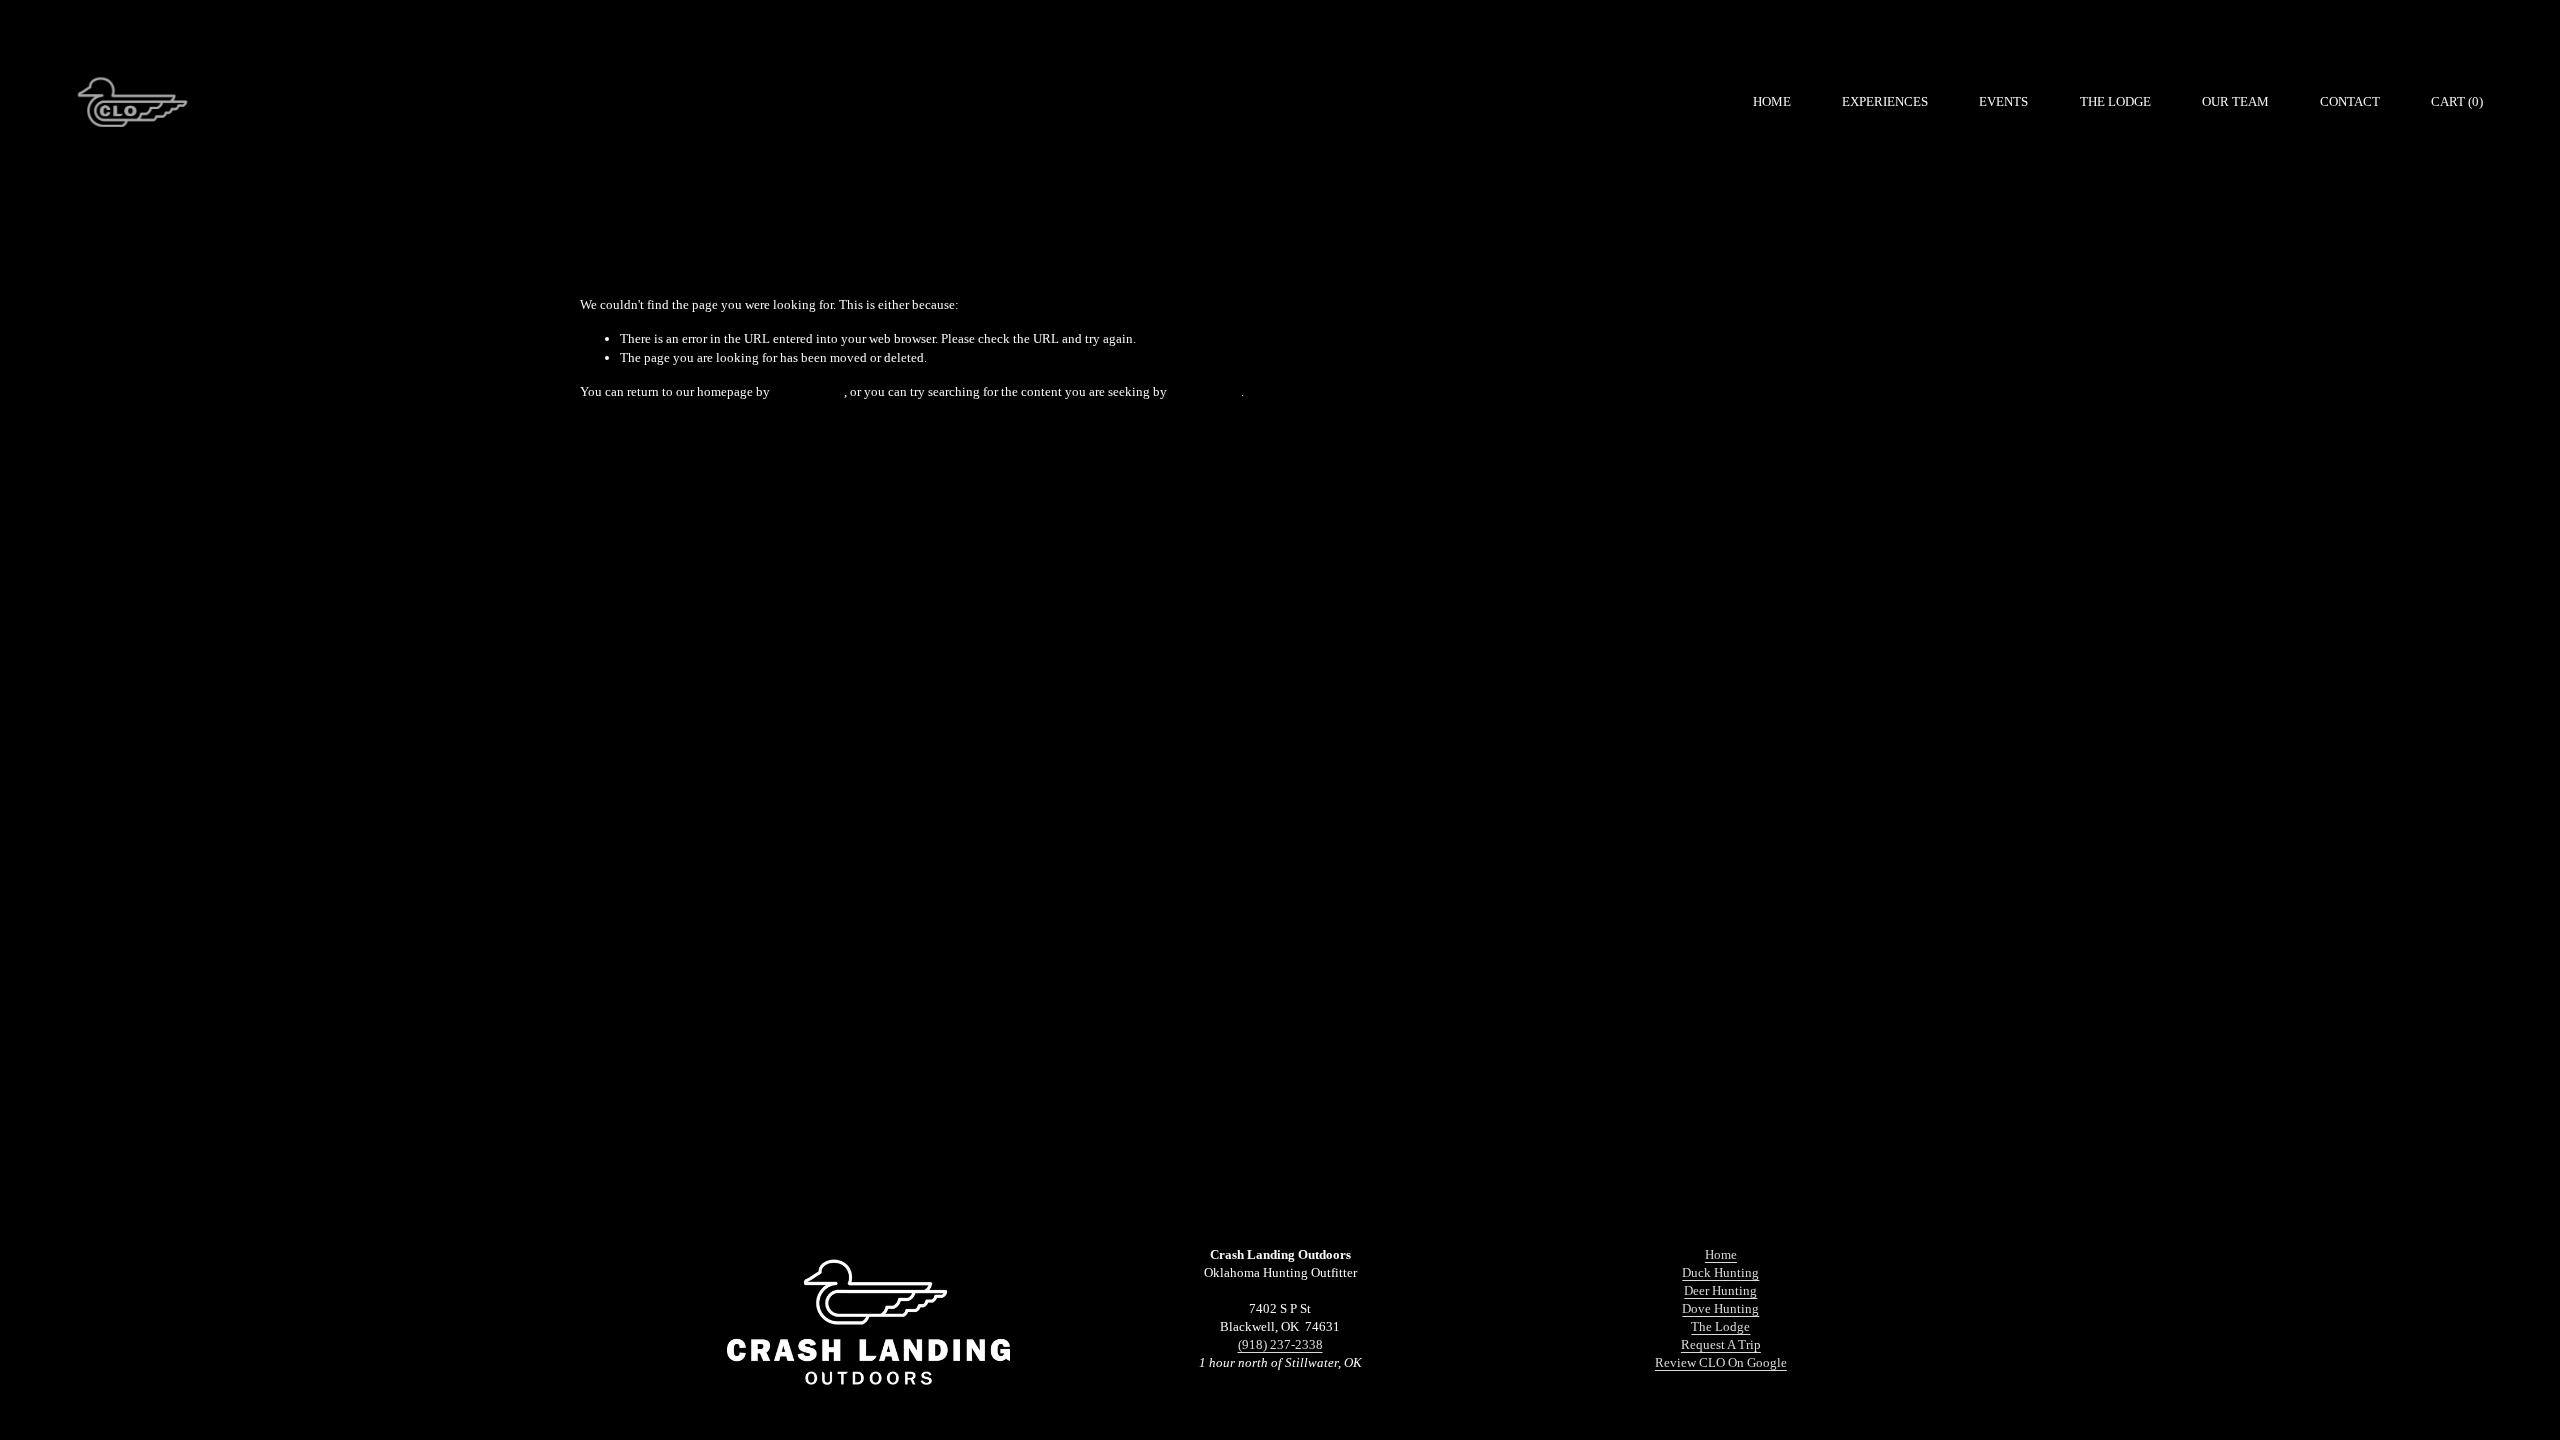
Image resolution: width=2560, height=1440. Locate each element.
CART (2457, 101)
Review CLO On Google (1721, 1362)
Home (1772, 101)
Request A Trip (1721, 1344)
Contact (2350, 101)
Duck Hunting (1720, 1272)
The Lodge (2115, 101)
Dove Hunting (1720, 1308)
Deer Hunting (1720, 1290)
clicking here (808, 391)
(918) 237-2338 (1280, 1344)
